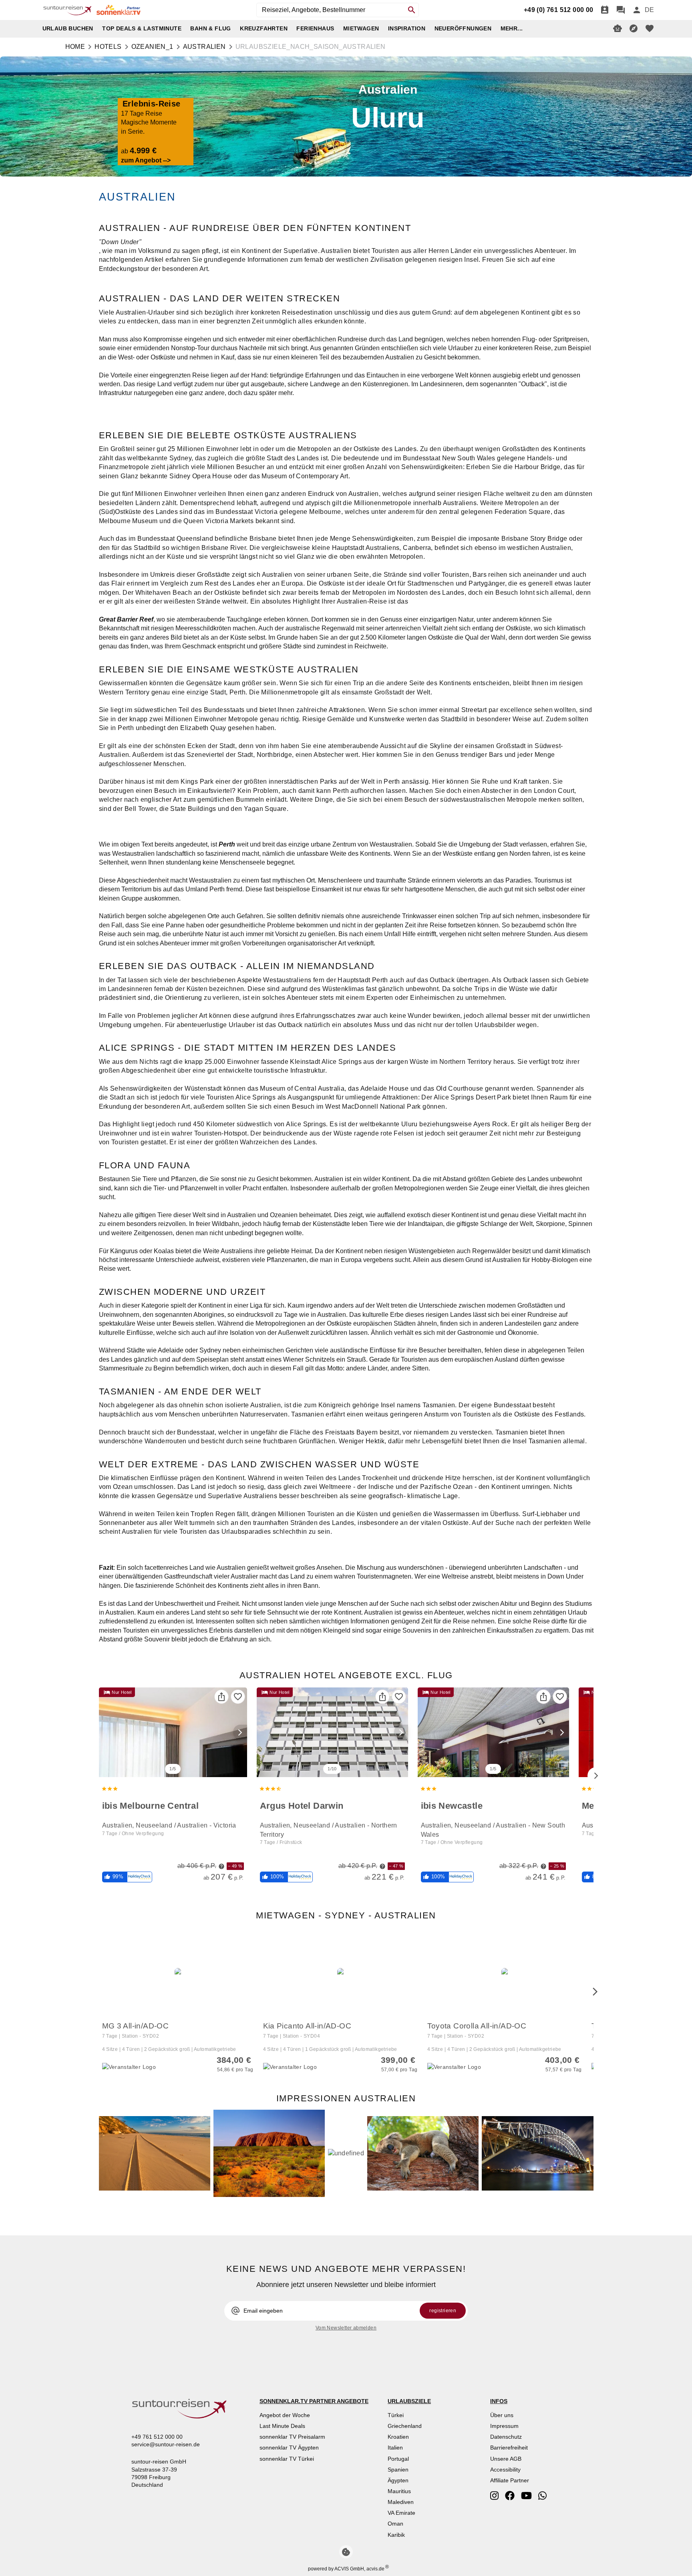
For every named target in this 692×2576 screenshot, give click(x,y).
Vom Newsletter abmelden (346, 2328)
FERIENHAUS (315, 28)
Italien (395, 2448)
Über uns (502, 2415)
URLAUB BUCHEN (68, 28)
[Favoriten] (238, 1697)
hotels (108, 47)
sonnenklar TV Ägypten (289, 2448)
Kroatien (398, 2437)
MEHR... (512, 28)
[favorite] (650, 28)
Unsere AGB (506, 2459)
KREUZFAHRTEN (264, 28)
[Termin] (605, 10)
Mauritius (399, 2491)
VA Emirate (401, 2513)
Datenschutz (506, 2437)
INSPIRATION (407, 28)
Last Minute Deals (282, 2426)
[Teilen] (221, 1697)
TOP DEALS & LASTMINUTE (142, 28)
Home (75, 47)
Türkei (396, 2415)
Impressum (504, 2426)
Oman (395, 2524)
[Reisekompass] (634, 28)
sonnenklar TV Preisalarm (292, 2437)
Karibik (396, 2535)
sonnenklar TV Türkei (287, 2459)
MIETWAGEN (361, 28)
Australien (204, 47)
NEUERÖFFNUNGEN (463, 28)
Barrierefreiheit (509, 2448)
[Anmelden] (637, 10)
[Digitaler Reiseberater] (618, 28)
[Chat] (621, 10)
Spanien (398, 2470)
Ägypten (398, 2480)
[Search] (412, 10)
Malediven (401, 2502)
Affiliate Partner (510, 2480)
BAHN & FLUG (210, 28)
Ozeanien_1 (152, 47)
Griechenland (405, 2426)
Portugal (398, 2459)
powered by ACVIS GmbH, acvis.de (346, 2569)
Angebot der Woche (285, 2415)
